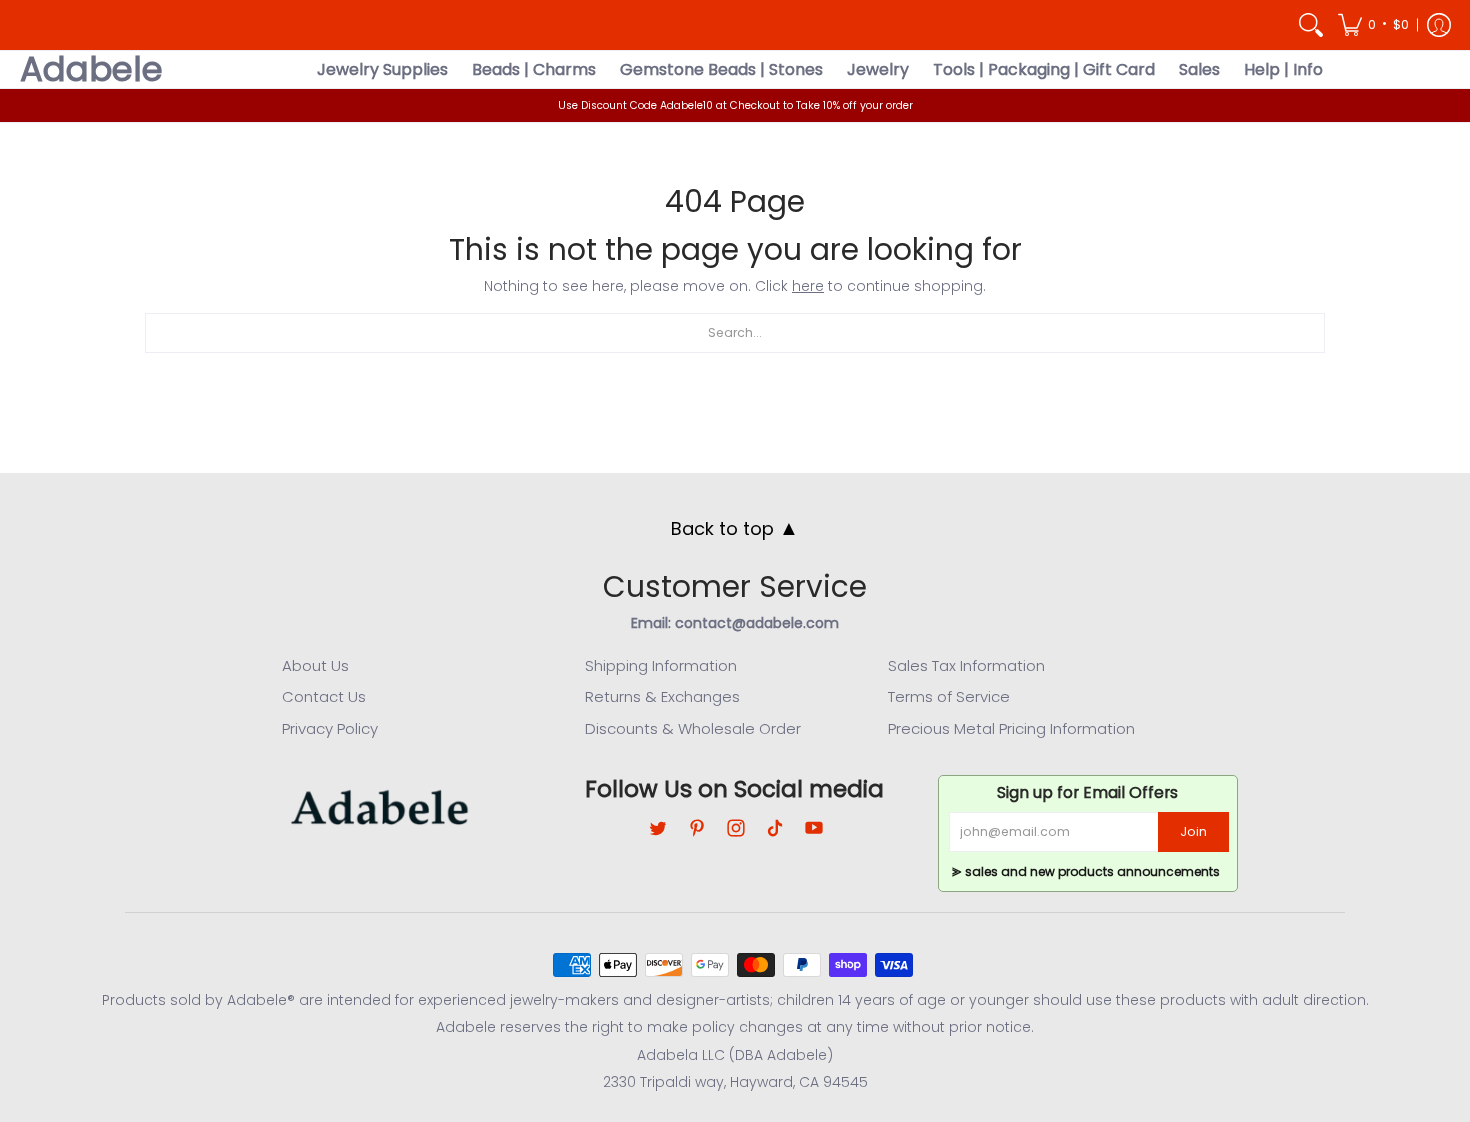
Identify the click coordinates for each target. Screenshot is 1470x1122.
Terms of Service (949, 696)
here (808, 286)
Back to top (735, 528)
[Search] (1311, 25)
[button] (1373, 25)
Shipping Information (661, 665)
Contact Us (324, 696)
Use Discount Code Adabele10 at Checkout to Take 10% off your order (735, 105)
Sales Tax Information (966, 665)
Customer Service (735, 586)
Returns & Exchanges (662, 696)
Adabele (91, 70)
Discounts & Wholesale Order (693, 728)
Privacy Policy (330, 728)
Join (1193, 831)
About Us (315, 665)
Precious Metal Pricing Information (1011, 728)
